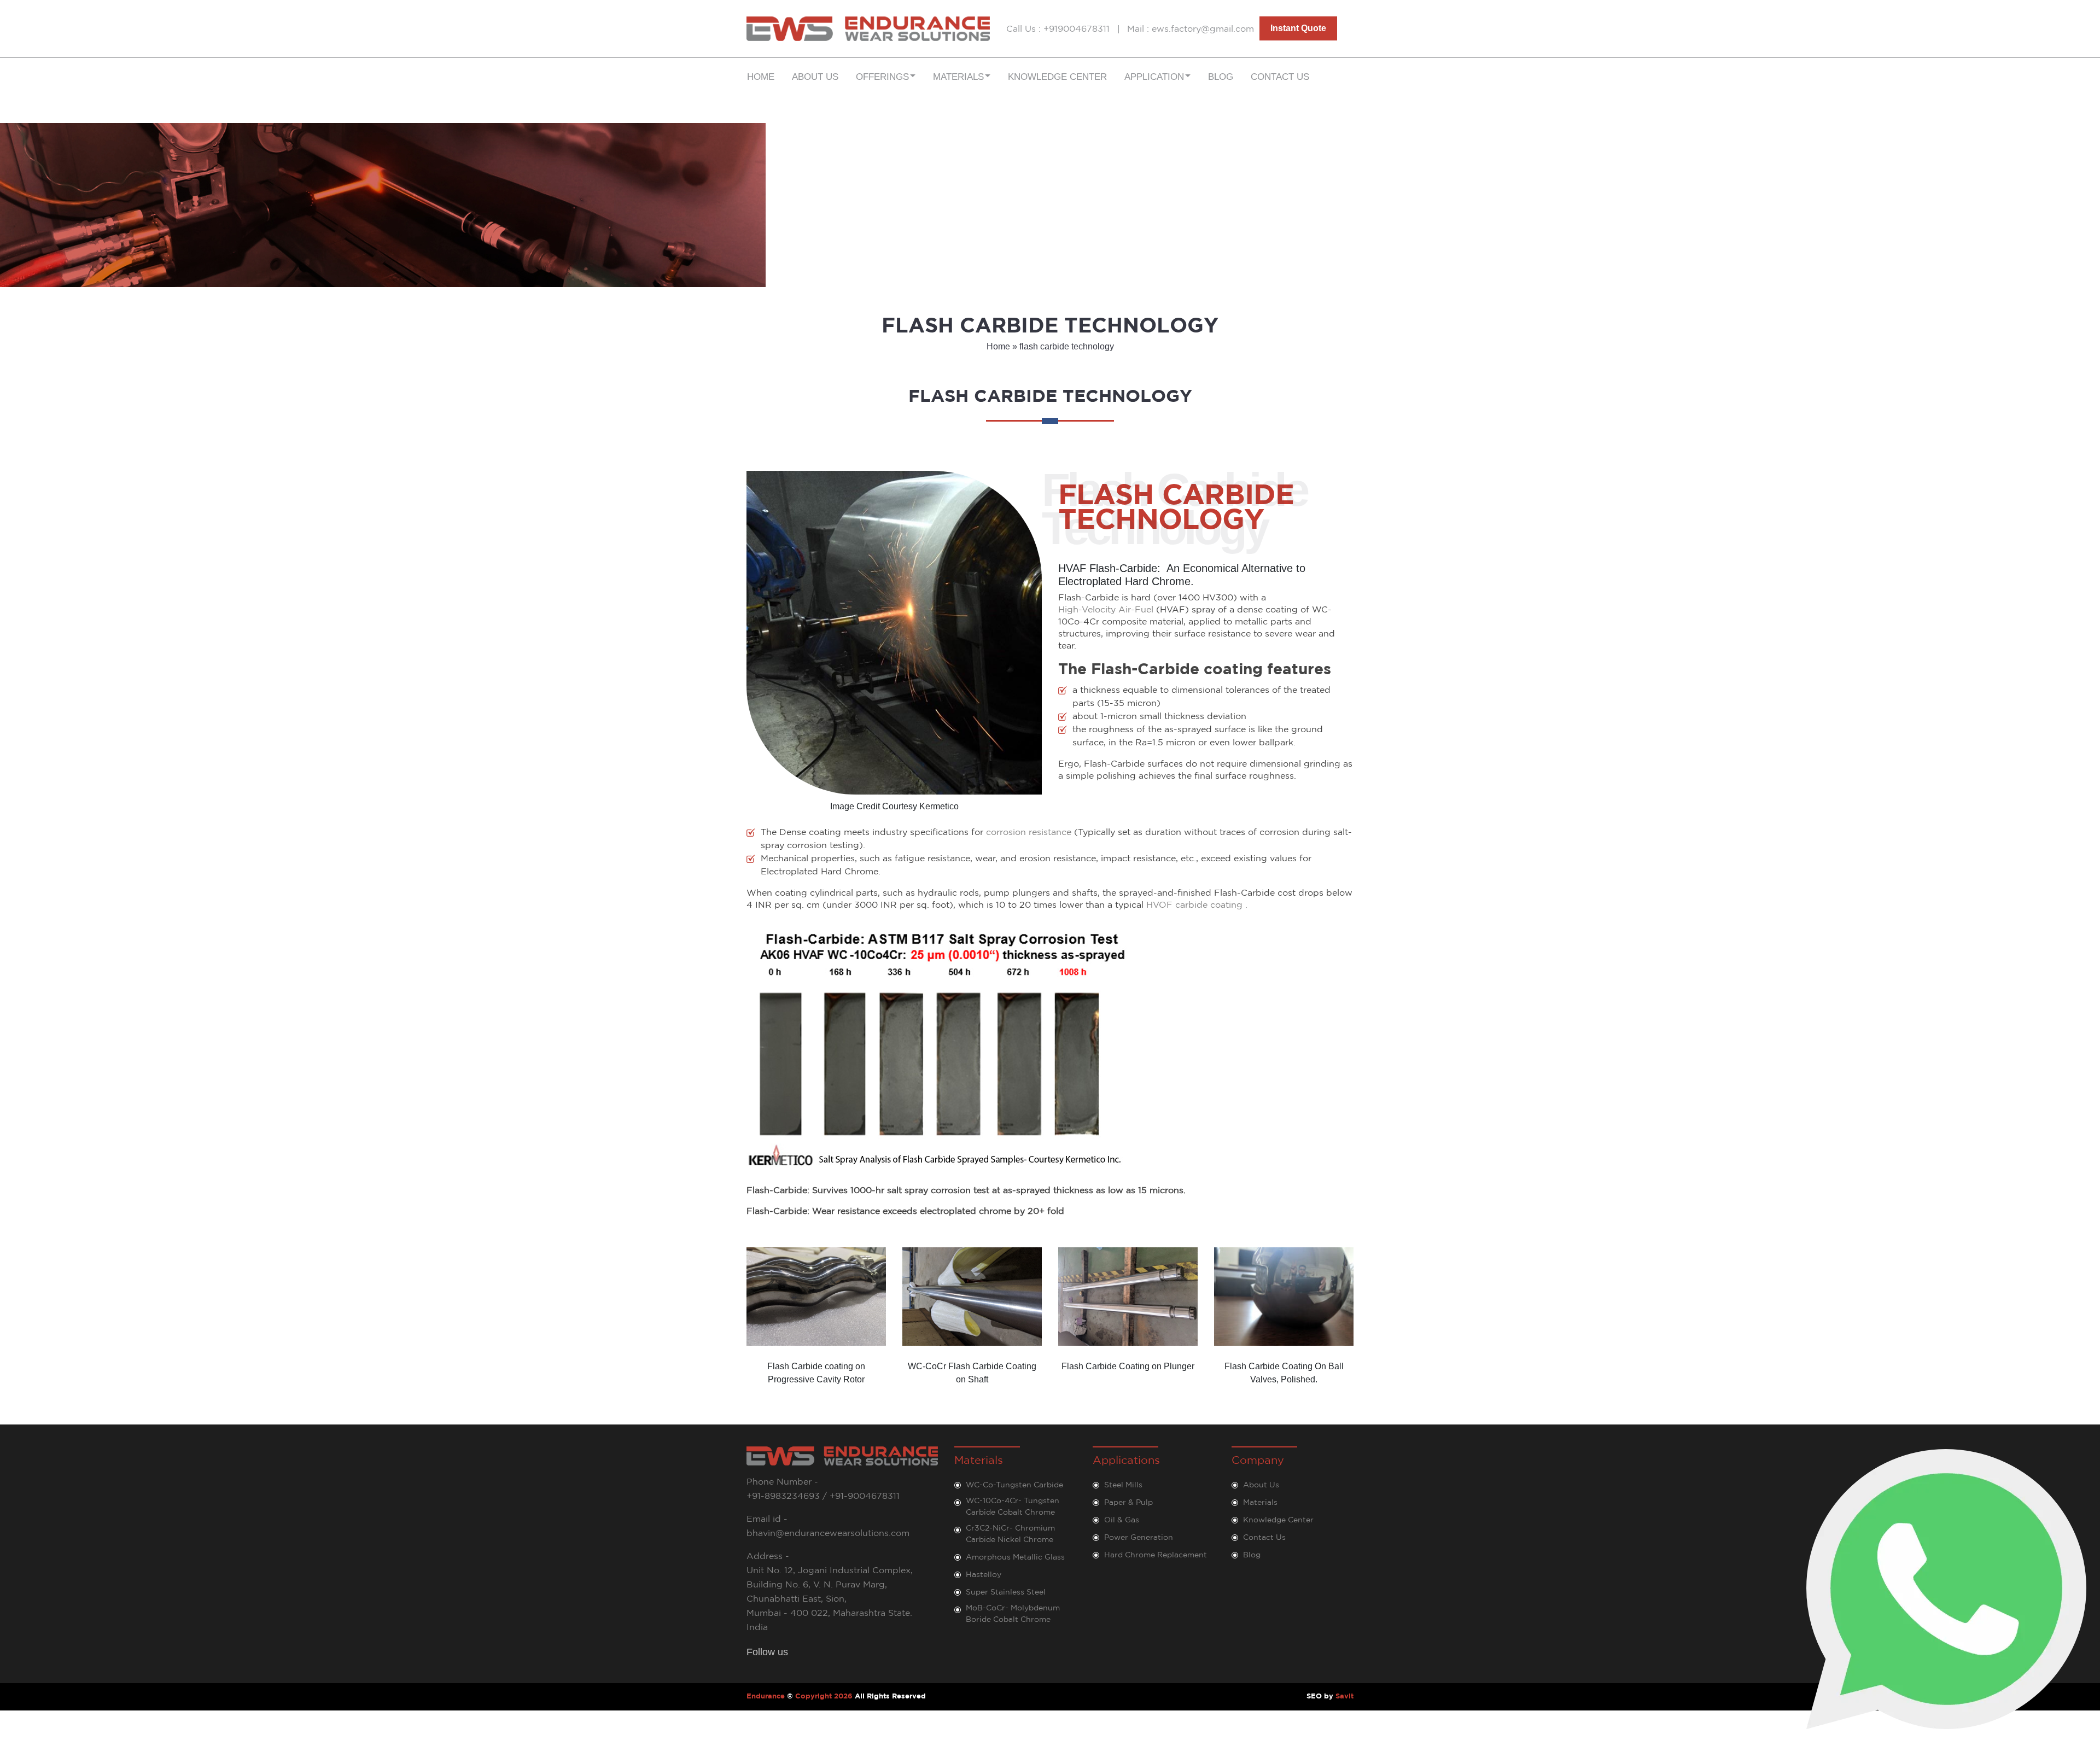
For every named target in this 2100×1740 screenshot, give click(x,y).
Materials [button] (958, 77)
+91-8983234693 (783, 1496)
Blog (1221, 77)
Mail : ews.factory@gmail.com (1191, 29)
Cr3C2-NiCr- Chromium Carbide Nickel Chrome (1010, 1534)
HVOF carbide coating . (1197, 905)
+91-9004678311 (865, 1496)
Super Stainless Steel (1006, 1592)
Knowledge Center (1057, 77)
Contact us (1280, 77)
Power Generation (1139, 1538)
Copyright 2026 (824, 1697)
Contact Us (1264, 1538)
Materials (1260, 1503)
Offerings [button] (882, 77)
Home (761, 77)
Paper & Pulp (1128, 1503)
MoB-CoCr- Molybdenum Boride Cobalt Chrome (1013, 1614)
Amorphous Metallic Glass (1015, 1557)
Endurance (766, 1697)
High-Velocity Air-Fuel (1106, 610)
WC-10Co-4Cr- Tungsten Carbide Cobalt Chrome (1013, 1507)
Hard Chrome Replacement (1156, 1555)
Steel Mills (1123, 1485)
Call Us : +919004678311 (1058, 29)
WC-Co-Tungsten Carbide (1014, 1485)
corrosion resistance (1029, 833)
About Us (815, 77)
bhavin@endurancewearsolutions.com (828, 1534)
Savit (1344, 1697)
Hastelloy (984, 1575)
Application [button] (1154, 77)
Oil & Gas (1122, 1520)
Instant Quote (1298, 28)
